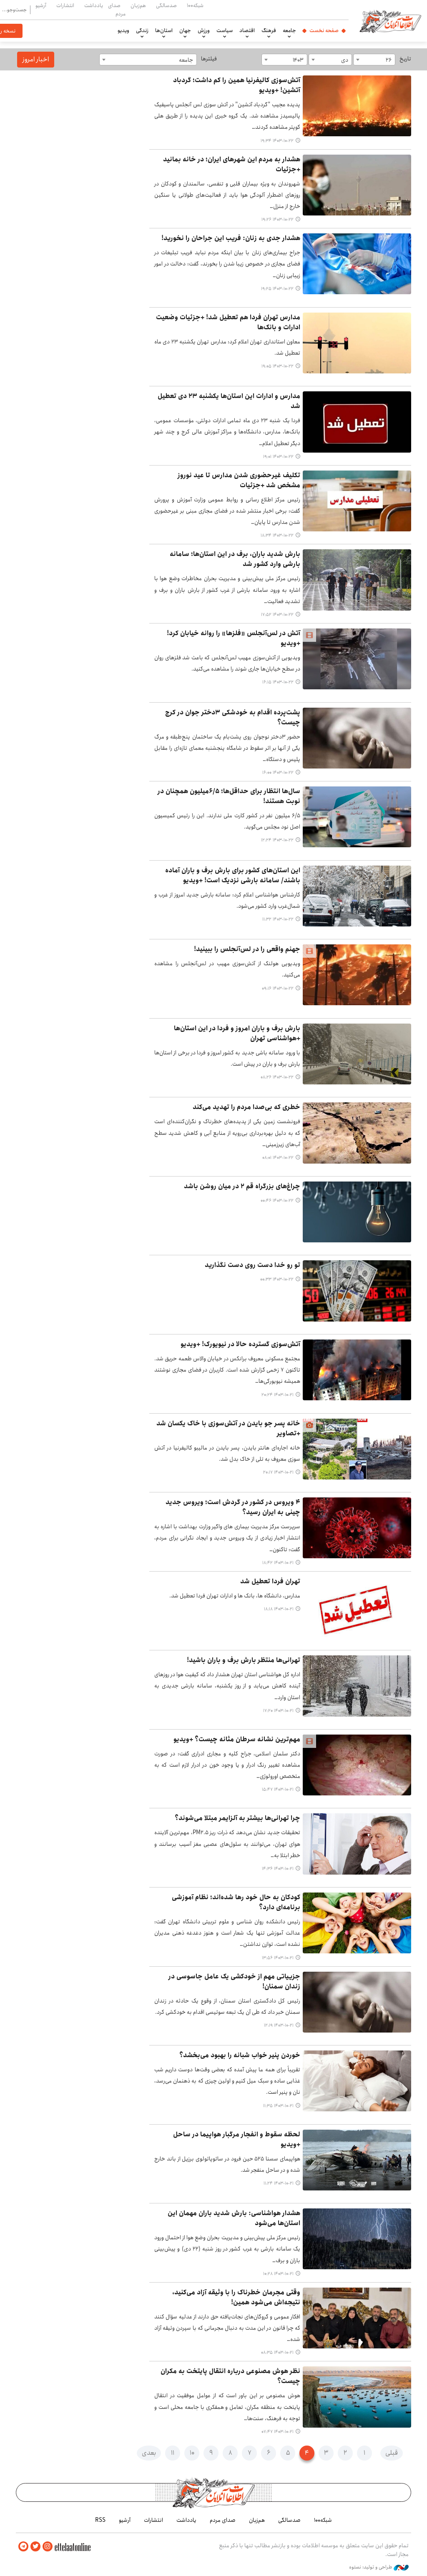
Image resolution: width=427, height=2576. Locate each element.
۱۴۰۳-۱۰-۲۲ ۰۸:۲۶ (277, 1077)
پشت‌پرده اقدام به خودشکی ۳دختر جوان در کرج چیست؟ (233, 718)
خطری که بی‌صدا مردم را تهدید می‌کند (246, 1107)
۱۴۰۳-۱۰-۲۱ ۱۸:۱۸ (279, 1609)
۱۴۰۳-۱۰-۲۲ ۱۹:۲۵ (277, 289)
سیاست (225, 30)
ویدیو (123, 30)
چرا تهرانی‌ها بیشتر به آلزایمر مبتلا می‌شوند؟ (237, 1818)
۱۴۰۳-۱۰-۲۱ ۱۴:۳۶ (278, 1869)
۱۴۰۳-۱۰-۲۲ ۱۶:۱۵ (278, 682)
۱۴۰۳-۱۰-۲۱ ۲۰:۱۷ (278, 1472)
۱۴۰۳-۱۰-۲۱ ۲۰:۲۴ (278, 1395)
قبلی (392, 2453)
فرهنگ (269, 30)
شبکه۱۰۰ (195, 5)
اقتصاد (247, 30)
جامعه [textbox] (186, 60)
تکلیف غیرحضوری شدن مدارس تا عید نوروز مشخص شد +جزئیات (239, 481)
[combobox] (374, 60)
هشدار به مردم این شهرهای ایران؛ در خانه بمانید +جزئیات (232, 165)
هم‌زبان (138, 5)
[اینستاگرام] (48, 2547)
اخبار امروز (36, 59)
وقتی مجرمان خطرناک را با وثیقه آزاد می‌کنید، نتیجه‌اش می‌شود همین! (236, 2298)
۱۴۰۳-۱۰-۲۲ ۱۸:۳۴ (277, 536)
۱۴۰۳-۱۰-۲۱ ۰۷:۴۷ (278, 2432)
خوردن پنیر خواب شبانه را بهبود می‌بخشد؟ (240, 2055)
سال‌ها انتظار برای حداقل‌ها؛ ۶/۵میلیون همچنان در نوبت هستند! (229, 796)
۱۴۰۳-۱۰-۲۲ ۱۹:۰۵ (278, 366)
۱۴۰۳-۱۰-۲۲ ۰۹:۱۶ (278, 989)
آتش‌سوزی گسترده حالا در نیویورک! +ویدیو (240, 1344)
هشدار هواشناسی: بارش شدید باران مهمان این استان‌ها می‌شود (234, 2218)
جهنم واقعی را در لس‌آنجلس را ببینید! (247, 949)
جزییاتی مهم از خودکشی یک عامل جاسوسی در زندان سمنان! (234, 1982)
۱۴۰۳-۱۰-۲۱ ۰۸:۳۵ (277, 2353)
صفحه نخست (324, 30)
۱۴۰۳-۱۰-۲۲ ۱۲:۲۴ (277, 840)
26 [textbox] (389, 60)
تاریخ (405, 59)
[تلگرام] (23, 2547)
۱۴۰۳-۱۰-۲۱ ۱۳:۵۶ (278, 1958)
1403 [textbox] (298, 60)
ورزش (204, 30)
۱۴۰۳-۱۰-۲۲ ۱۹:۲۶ (278, 220)
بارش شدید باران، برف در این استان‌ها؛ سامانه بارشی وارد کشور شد (235, 559)
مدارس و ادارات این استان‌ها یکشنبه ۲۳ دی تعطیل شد (229, 401)
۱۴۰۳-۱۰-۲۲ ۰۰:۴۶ (277, 1201)
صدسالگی (166, 5)
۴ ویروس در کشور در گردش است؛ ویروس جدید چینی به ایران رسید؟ (233, 1507)
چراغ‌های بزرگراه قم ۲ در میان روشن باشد (240, 1187)
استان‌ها (164, 30)
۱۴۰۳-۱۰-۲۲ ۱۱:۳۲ (278, 919)
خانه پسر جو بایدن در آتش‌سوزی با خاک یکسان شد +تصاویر (228, 1429)
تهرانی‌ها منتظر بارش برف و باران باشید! (244, 1660)
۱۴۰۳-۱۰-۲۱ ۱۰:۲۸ (278, 2274)
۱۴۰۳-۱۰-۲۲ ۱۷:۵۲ (277, 615)
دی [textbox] (345, 60)
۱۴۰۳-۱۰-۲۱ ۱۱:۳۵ (278, 2106)
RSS (100, 2520)
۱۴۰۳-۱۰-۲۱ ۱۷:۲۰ (278, 1711)
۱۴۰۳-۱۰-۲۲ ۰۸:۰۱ (278, 1158)
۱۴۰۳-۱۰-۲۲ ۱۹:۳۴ (277, 141)
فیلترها (209, 59)
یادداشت (94, 5)
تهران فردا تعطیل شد (270, 1582)
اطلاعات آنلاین (390, 21)
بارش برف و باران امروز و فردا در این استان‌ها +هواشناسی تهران (237, 1034)
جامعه (289, 30)
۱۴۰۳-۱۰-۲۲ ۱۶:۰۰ (278, 773)
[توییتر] (35, 2547)
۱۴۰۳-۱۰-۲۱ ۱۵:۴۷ (278, 1790)
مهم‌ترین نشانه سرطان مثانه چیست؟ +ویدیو (237, 1740)
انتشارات (65, 5)
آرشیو (41, 5)
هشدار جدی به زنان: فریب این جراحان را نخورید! (231, 238)
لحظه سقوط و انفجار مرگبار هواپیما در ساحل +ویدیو (237, 2140)
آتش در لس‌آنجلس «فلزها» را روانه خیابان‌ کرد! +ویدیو (234, 638)
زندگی (142, 30)
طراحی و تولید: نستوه (371, 2567)
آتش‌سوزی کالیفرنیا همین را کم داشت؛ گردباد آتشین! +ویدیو (237, 85)
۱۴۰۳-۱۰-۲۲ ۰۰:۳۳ (277, 1279)
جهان (185, 30)
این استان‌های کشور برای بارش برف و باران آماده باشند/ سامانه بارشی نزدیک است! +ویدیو (233, 876)
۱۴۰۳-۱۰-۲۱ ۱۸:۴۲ (278, 1563)
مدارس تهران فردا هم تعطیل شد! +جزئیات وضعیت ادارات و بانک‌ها (228, 323)
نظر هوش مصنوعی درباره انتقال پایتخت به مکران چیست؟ (230, 2376)
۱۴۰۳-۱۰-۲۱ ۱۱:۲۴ (279, 2183)
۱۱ (173, 2453)
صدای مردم (117, 9)
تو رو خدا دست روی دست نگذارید (252, 1265)
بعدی (149, 2453)
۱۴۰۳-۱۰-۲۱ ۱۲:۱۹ (279, 2025)
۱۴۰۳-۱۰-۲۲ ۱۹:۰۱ (278, 457)
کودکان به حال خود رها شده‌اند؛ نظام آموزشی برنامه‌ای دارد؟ (236, 1903)
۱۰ (192, 2453)
